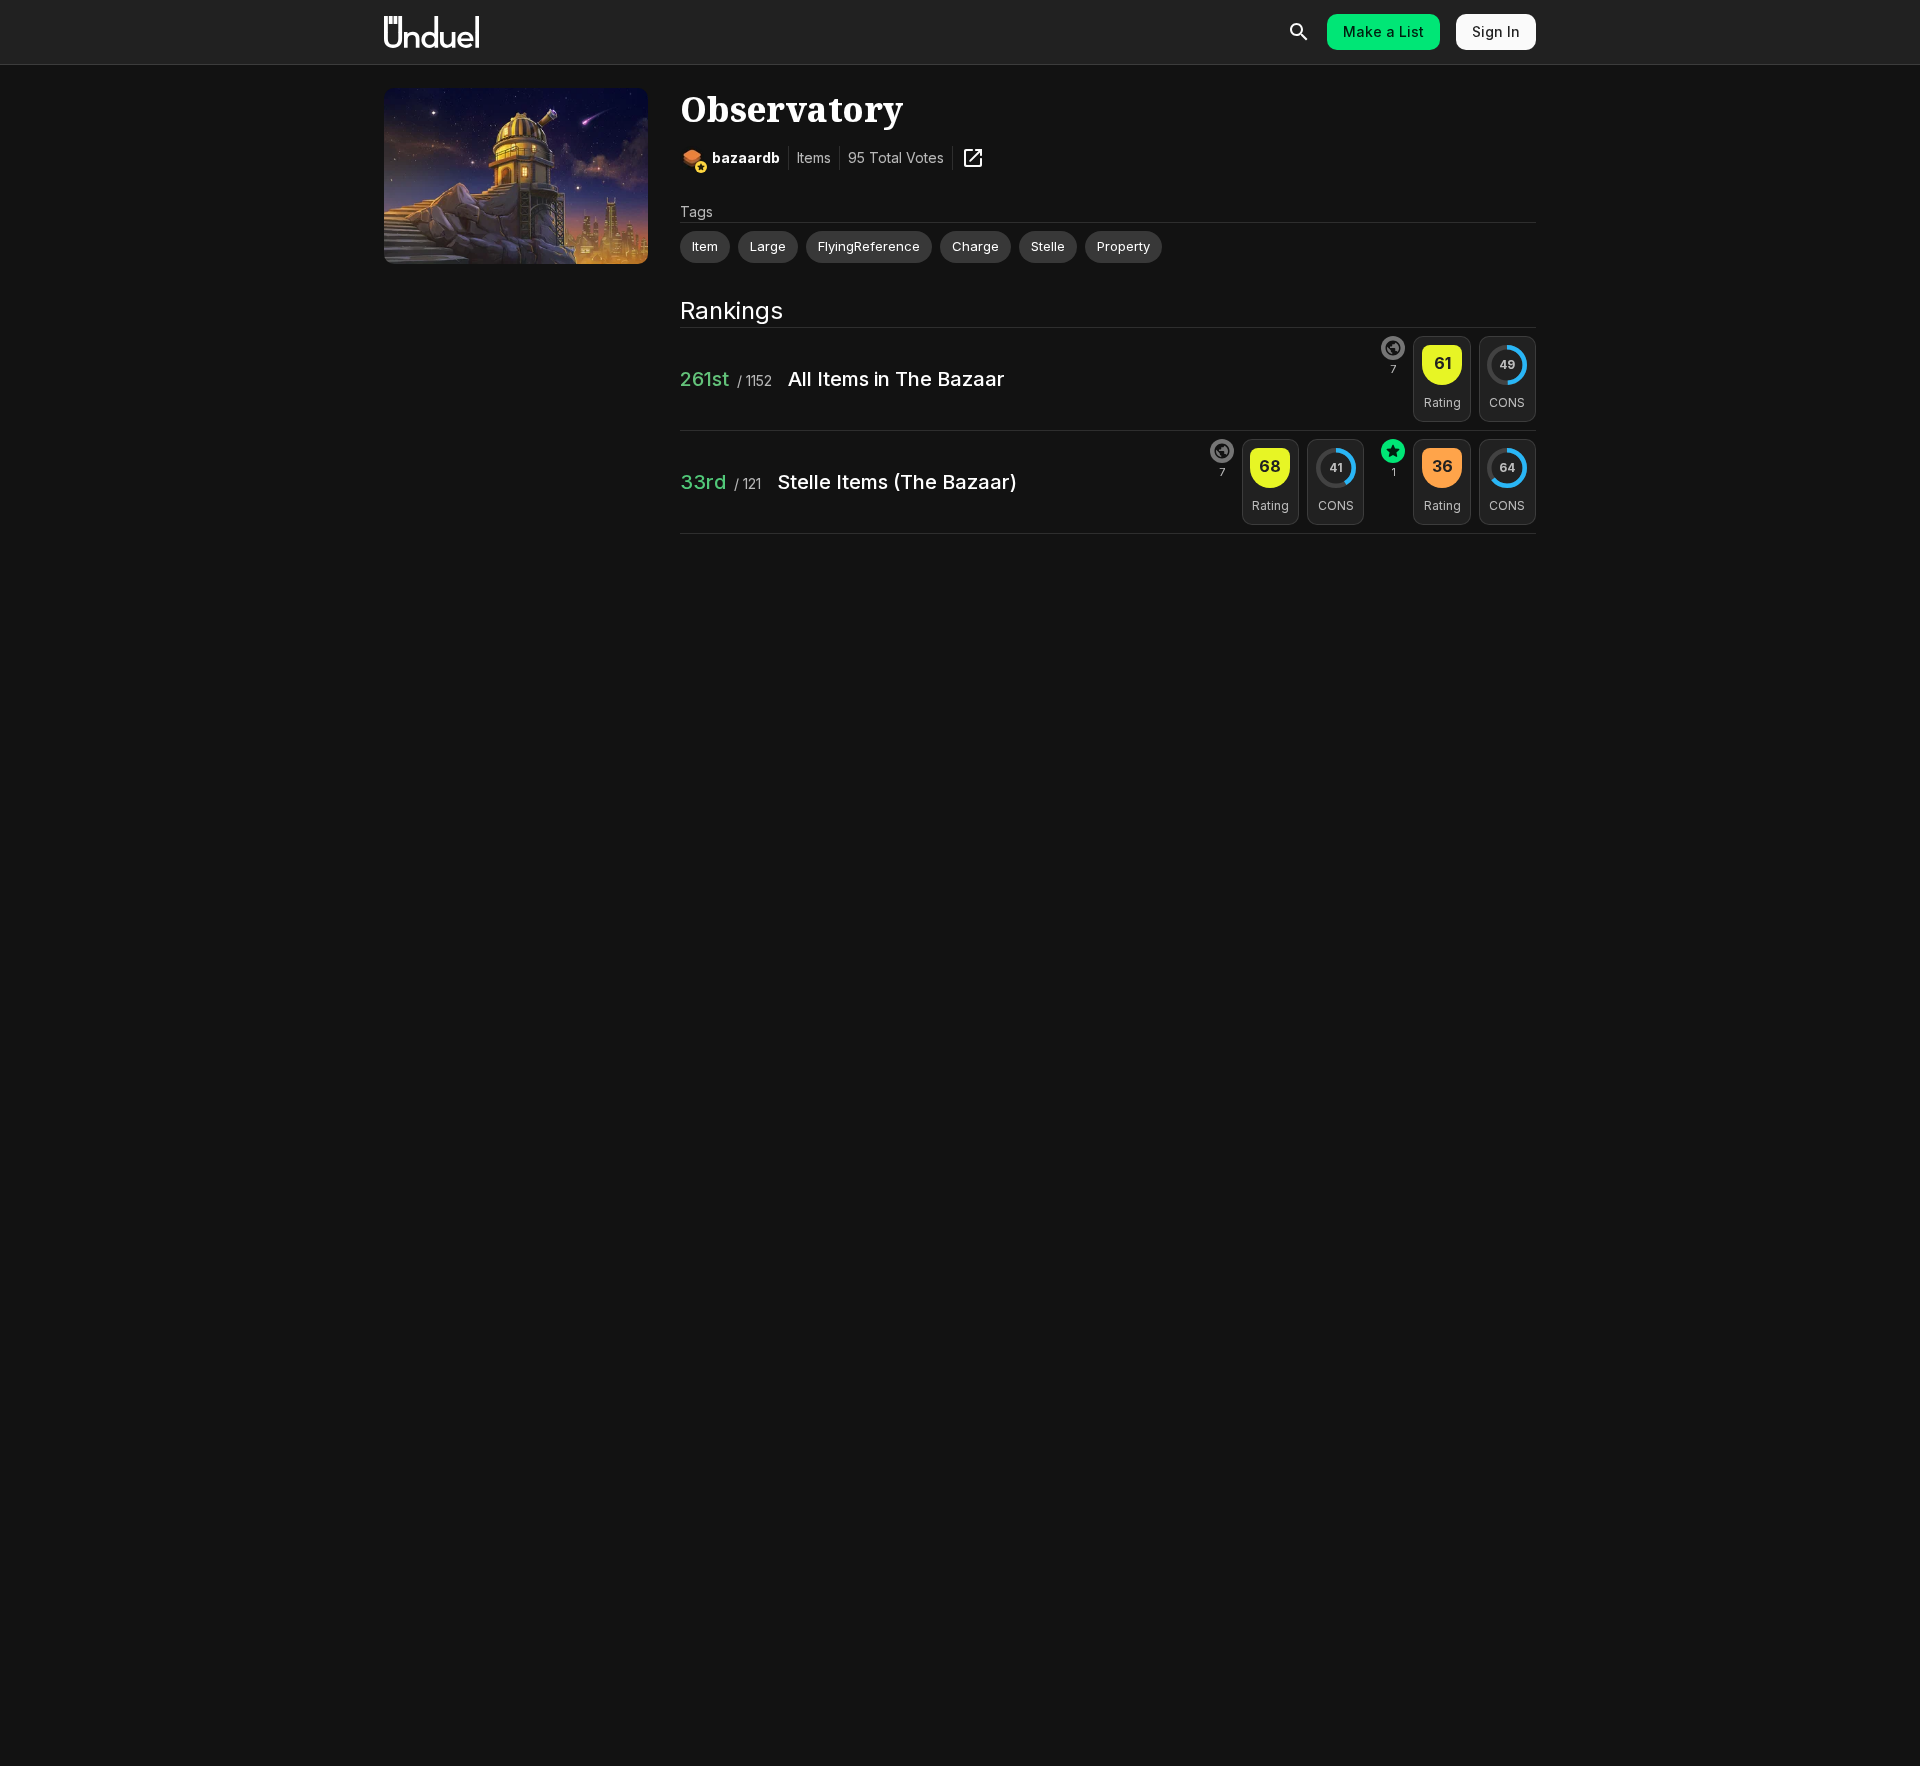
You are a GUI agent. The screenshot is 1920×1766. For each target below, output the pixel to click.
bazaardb (746, 157)
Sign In (1496, 31)
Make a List (1383, 31)
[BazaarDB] (973, 158)
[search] (1299, 32)
